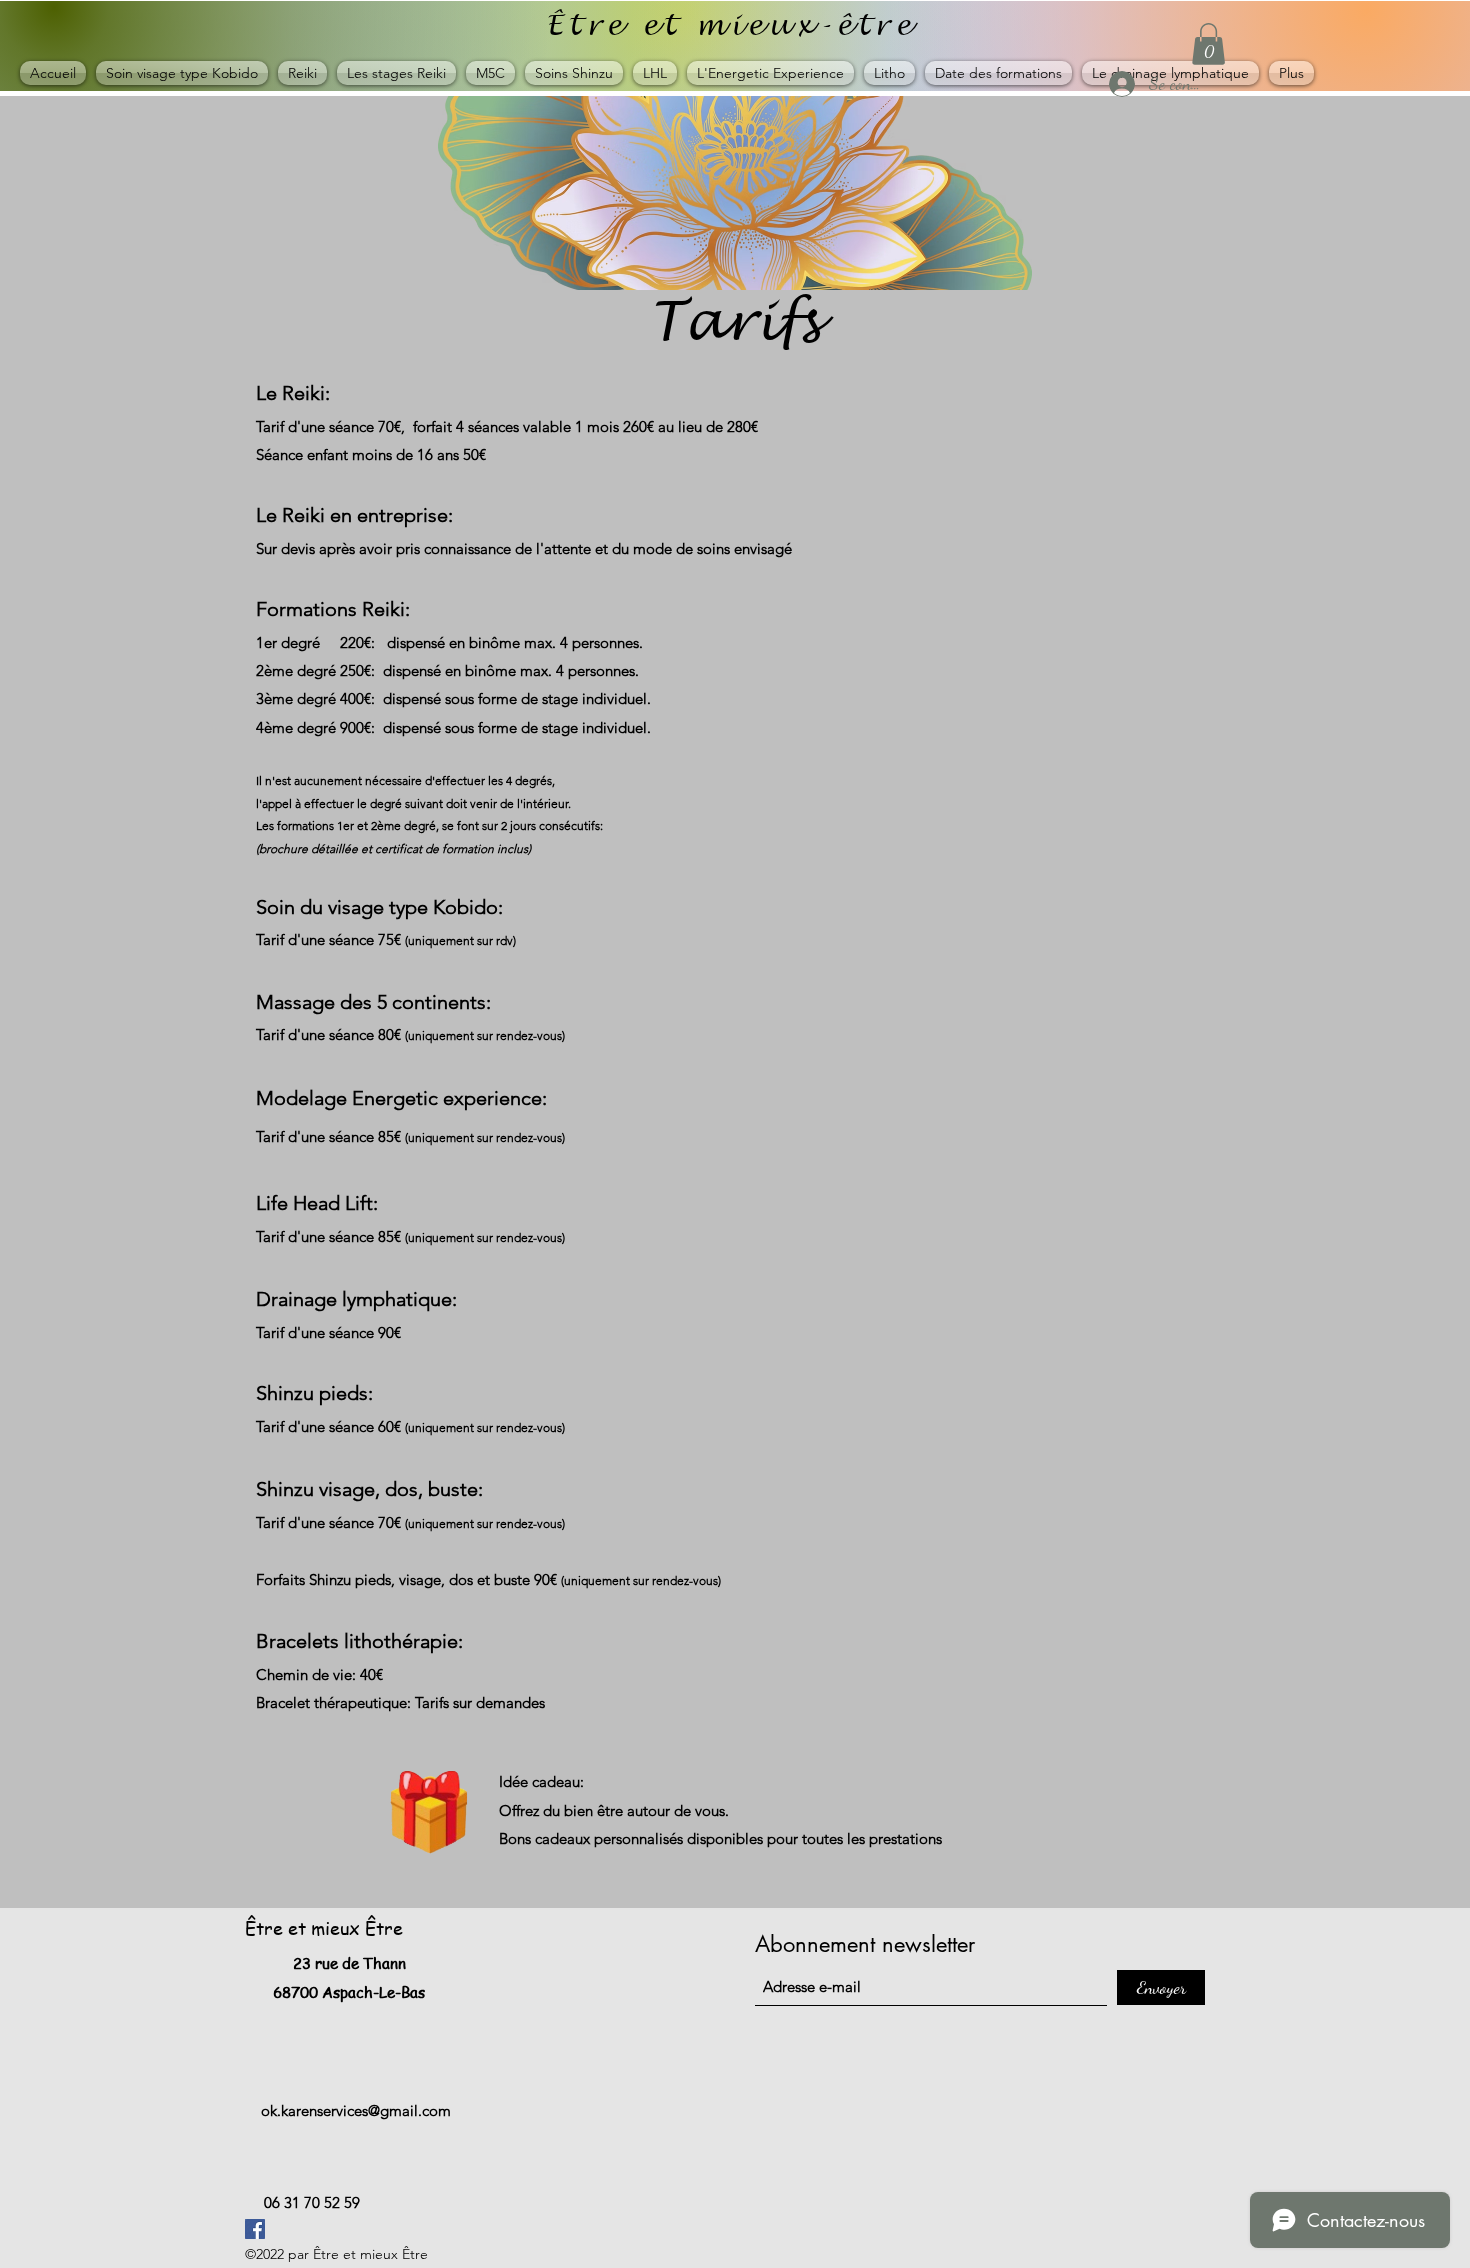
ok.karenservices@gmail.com (356, 2110)
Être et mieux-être (731, 25)
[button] (1208, 44)
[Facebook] (255, 2229)
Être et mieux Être (324, 1927)
